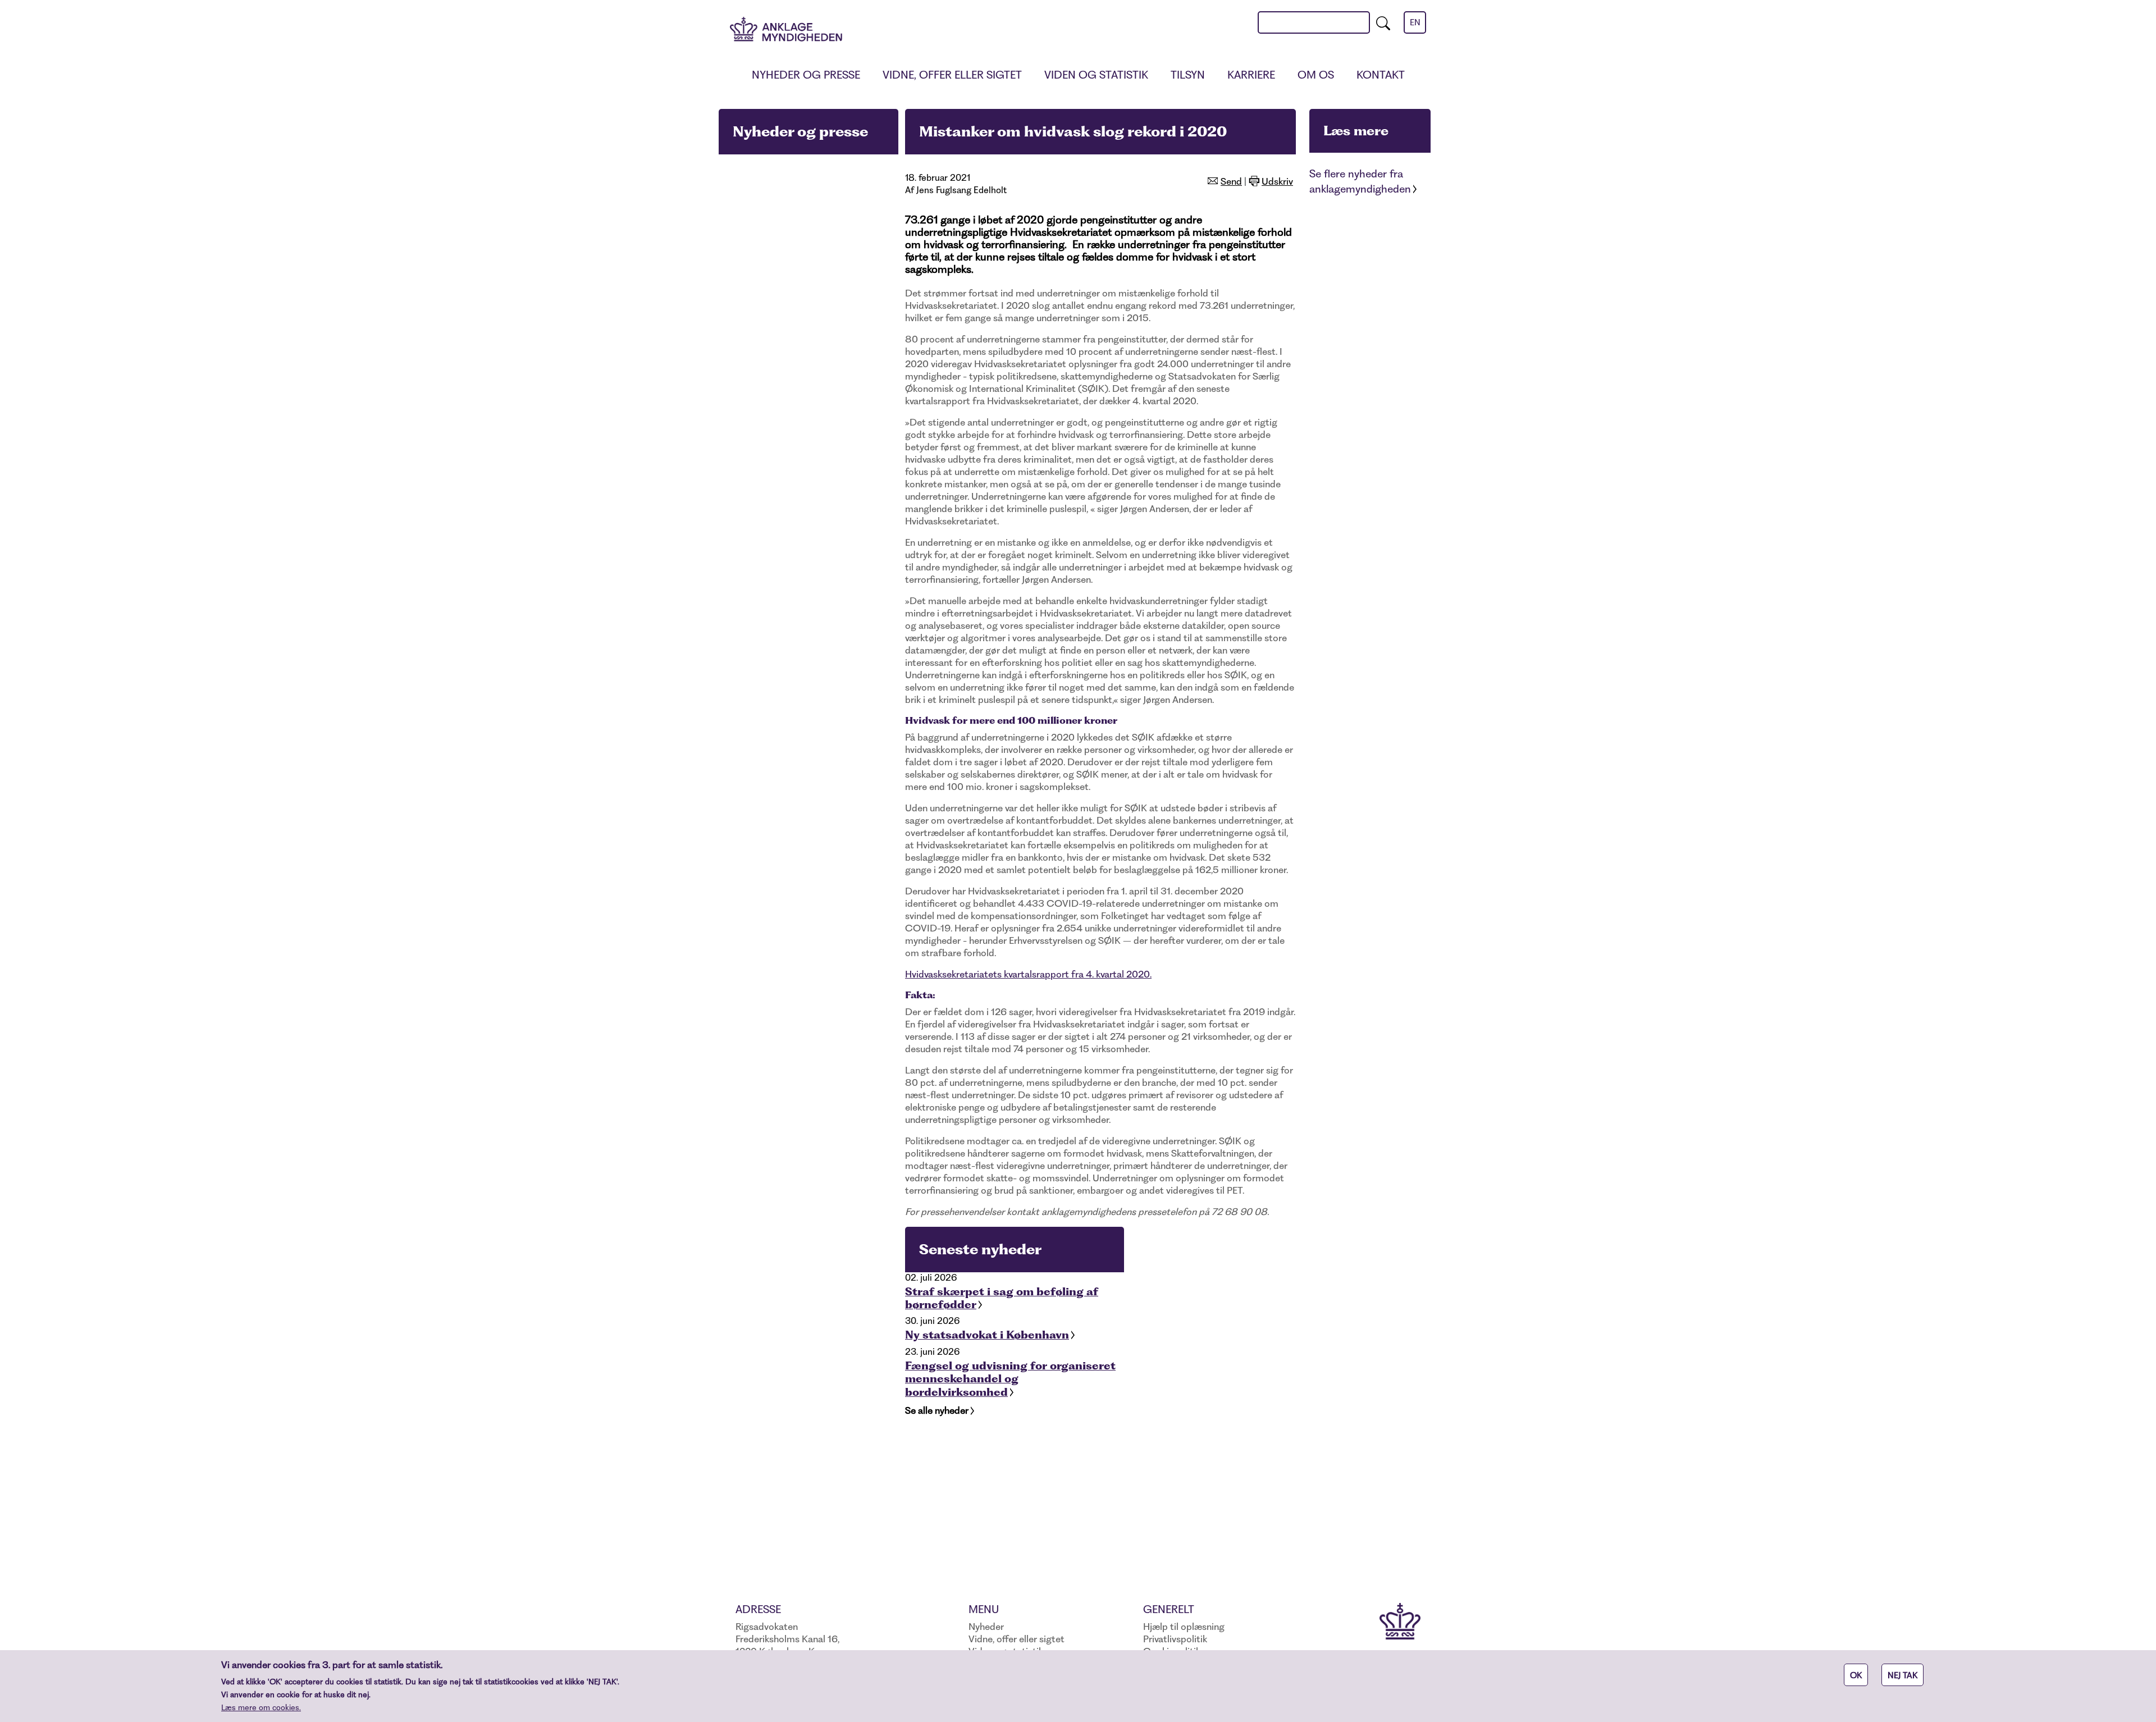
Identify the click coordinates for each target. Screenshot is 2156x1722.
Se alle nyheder (937, 1410)
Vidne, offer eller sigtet (952, 75)
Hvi (912, 974)
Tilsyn (1188, 75)
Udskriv (1277, 181)
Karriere (1251, 75)
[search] (1383, 22)
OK (1856, 1675)
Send (1231, 181)
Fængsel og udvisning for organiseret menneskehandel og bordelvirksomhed (1010, 1379)
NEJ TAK (1903, 1675)
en (1415, 22)
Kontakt (1381, 75)
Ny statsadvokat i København (987, 1335)
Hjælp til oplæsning (1184, 1627)
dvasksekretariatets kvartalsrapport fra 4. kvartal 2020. (1035, 974)
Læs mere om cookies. (261, 1707)
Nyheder (986, 1627)
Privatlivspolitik (1175, 1639)
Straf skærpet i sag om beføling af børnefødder (1002, 1298)
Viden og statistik (1096, 75)
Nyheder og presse (806, 75)
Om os (1316, 75)
